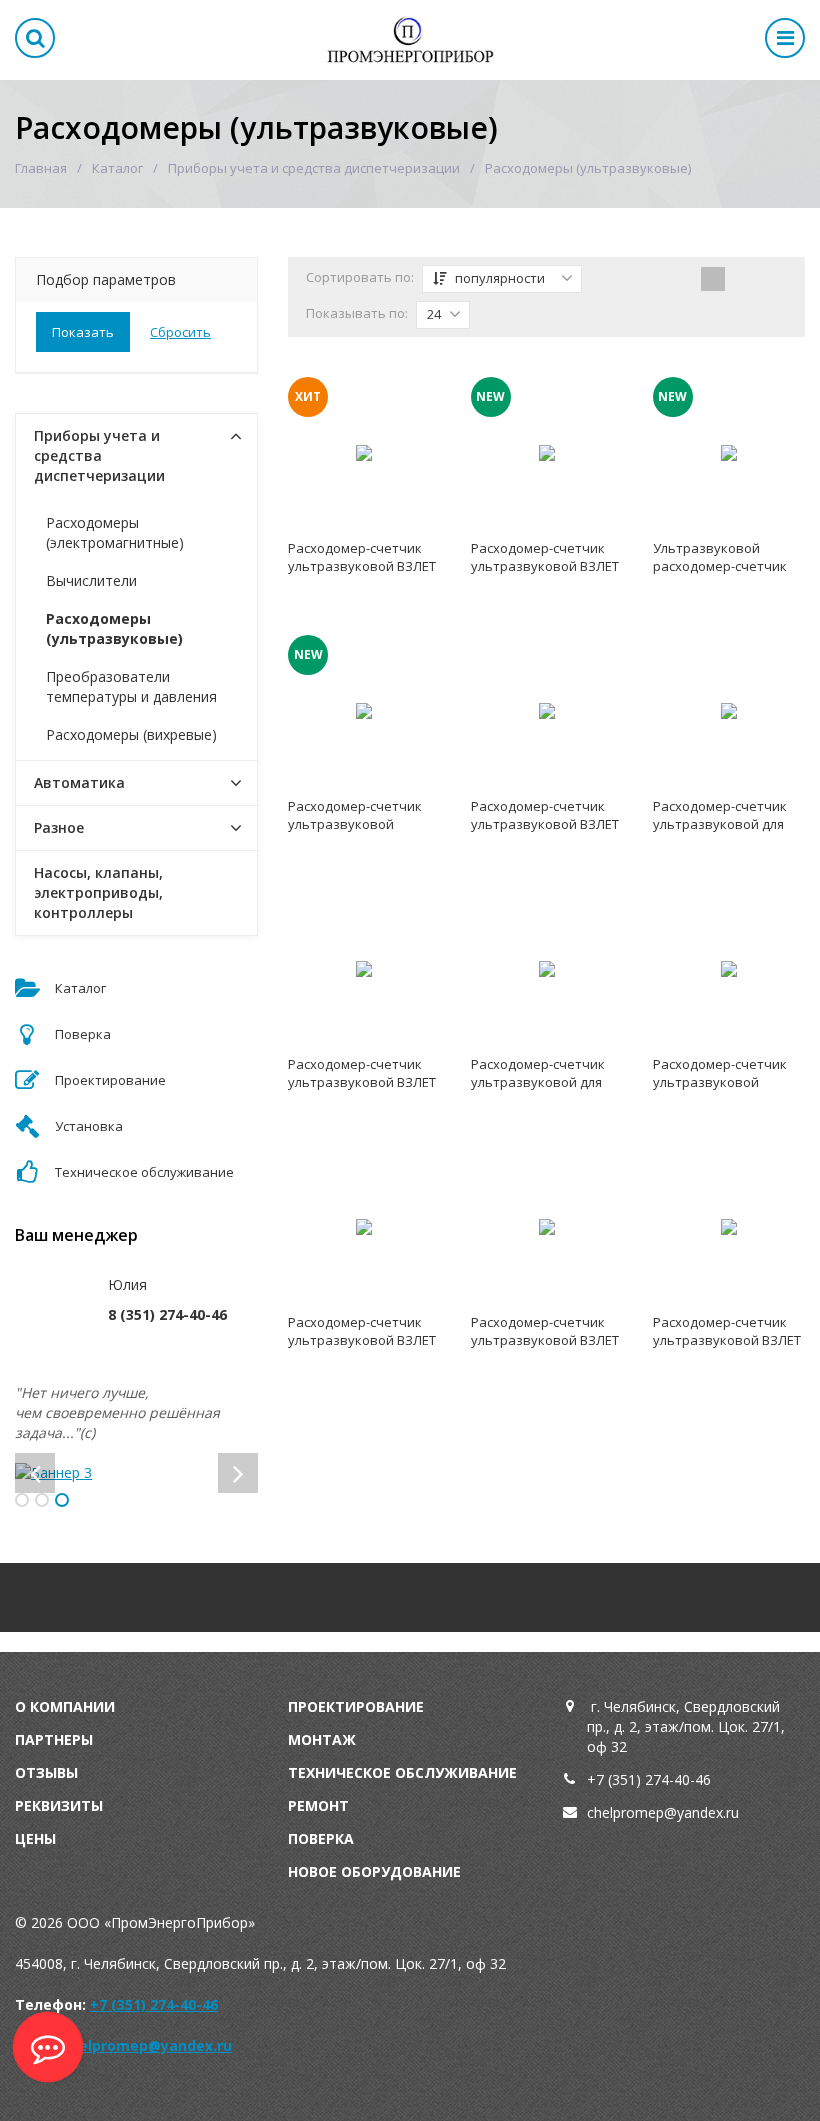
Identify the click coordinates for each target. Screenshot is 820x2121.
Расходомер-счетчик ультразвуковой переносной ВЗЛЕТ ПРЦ (362, 824)
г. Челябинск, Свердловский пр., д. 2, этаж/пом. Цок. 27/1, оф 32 (686, 1726)
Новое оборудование (374, 1871)
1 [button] (22, 1500)
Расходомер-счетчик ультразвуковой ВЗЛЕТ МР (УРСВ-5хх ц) (362, 566)
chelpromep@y (635, 1812)
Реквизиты (59, 1805)
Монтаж (322, 1739)
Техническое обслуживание (402, 1772)
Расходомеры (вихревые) (131, 734)
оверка (326, 1838)
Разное (59, 827)
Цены (35, 1838)
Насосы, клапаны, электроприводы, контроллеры (98, 892)
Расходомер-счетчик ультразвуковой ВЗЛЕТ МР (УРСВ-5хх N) (727, 1340)
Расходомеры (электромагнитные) (115, 532)
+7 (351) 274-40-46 (649, 1779)
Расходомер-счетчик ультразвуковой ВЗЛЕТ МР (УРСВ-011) (545, 566)
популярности (498, 278)
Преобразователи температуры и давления (131, 686)
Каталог (117, 168)
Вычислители (91, 580)
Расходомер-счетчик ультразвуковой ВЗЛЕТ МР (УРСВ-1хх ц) (545, 1340)
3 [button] (62, 1500)
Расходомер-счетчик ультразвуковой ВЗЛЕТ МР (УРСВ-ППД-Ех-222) (362, 1082)
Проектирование (356, 1706)
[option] (136, 1473)
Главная (41, 168)
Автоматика (79, 782)
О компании (65, 1706)
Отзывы (46, 1772)
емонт (323, 1805)
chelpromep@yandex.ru (147, 2045)
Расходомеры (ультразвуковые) (114, 628)
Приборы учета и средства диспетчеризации (314, 168)
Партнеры (54, 1739)
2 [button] (42, 1500)
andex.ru (711, 1812)
